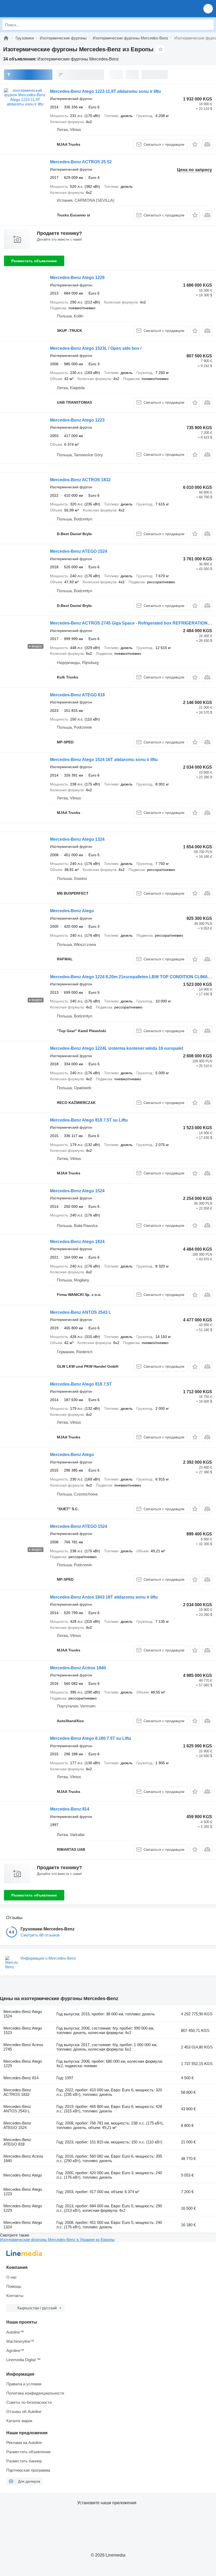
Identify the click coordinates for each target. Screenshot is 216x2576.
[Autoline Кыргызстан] (34, 9)
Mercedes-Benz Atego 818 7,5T (81, 1384)
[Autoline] (6, 38)
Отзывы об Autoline (24, 2412)
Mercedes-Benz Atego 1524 (77, 1191)
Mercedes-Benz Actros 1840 (78, 1668)
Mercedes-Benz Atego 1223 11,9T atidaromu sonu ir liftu (105, 91)
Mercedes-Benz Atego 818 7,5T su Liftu (89, 1120)
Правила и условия (24, 2384)
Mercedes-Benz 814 (70, 1809)
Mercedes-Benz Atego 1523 (23, 2030)
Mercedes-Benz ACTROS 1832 (80, 480)
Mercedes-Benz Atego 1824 (77, 1242)
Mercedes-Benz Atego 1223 (77, 420)
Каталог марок (19, 2421)
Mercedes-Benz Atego (72, 911)
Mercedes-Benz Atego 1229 (77, 278)
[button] (208, 9)
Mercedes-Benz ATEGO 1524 (79, 551)
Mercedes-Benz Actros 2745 (23, 2047)
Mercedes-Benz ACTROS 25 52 (81, 162)
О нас (12, 2277)
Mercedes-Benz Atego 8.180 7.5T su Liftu (91, 1738)
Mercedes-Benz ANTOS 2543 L (81, 1312)
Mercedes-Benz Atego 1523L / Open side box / (96, 348)
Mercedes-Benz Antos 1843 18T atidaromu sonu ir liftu (104, 1597)
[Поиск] (208, 25)
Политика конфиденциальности (35, 2393)
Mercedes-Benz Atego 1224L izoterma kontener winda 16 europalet (117, 1048)
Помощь (14, 2286)
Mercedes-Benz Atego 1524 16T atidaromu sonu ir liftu (104, 760)
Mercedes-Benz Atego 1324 (77, 839)
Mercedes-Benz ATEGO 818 (77, 695)
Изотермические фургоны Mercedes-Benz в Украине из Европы (57, 2240)
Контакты (15, 2296)
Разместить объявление (34, 261)
